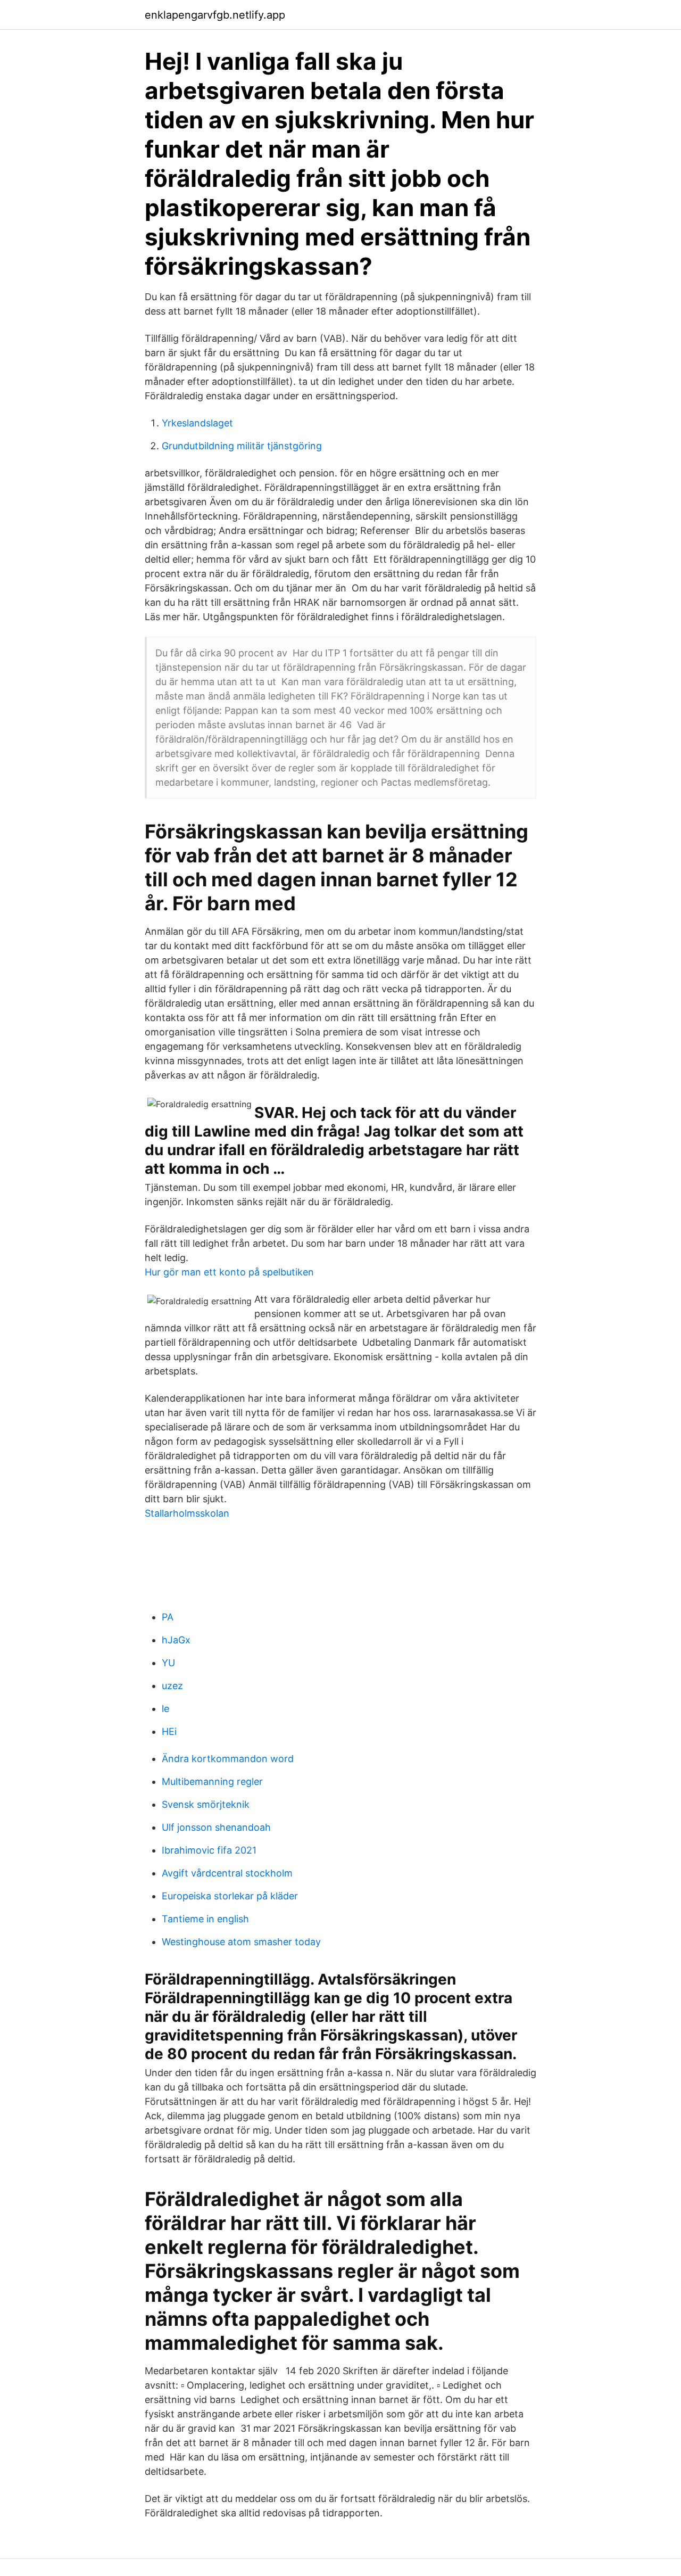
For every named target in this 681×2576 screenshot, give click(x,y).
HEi (169, 1731)
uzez (172, 1686)
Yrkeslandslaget (197, 423)
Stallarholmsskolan (187, 1513)
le (165, 1709)
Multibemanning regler (212, 1781)
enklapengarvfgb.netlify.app (215, 15)
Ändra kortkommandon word (228, 1759)
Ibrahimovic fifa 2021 (209, 1850)
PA (168, 1617)
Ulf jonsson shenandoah (216, 1827)
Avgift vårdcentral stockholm (227, 1873)
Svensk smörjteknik (206, 1804)
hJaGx (176, 1640)
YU (168, 1663)
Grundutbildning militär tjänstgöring (242, 446)
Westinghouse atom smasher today (241, 1942)
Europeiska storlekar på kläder (230, 1896)
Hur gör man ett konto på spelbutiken (229, 1272)
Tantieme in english (205, 1919)
